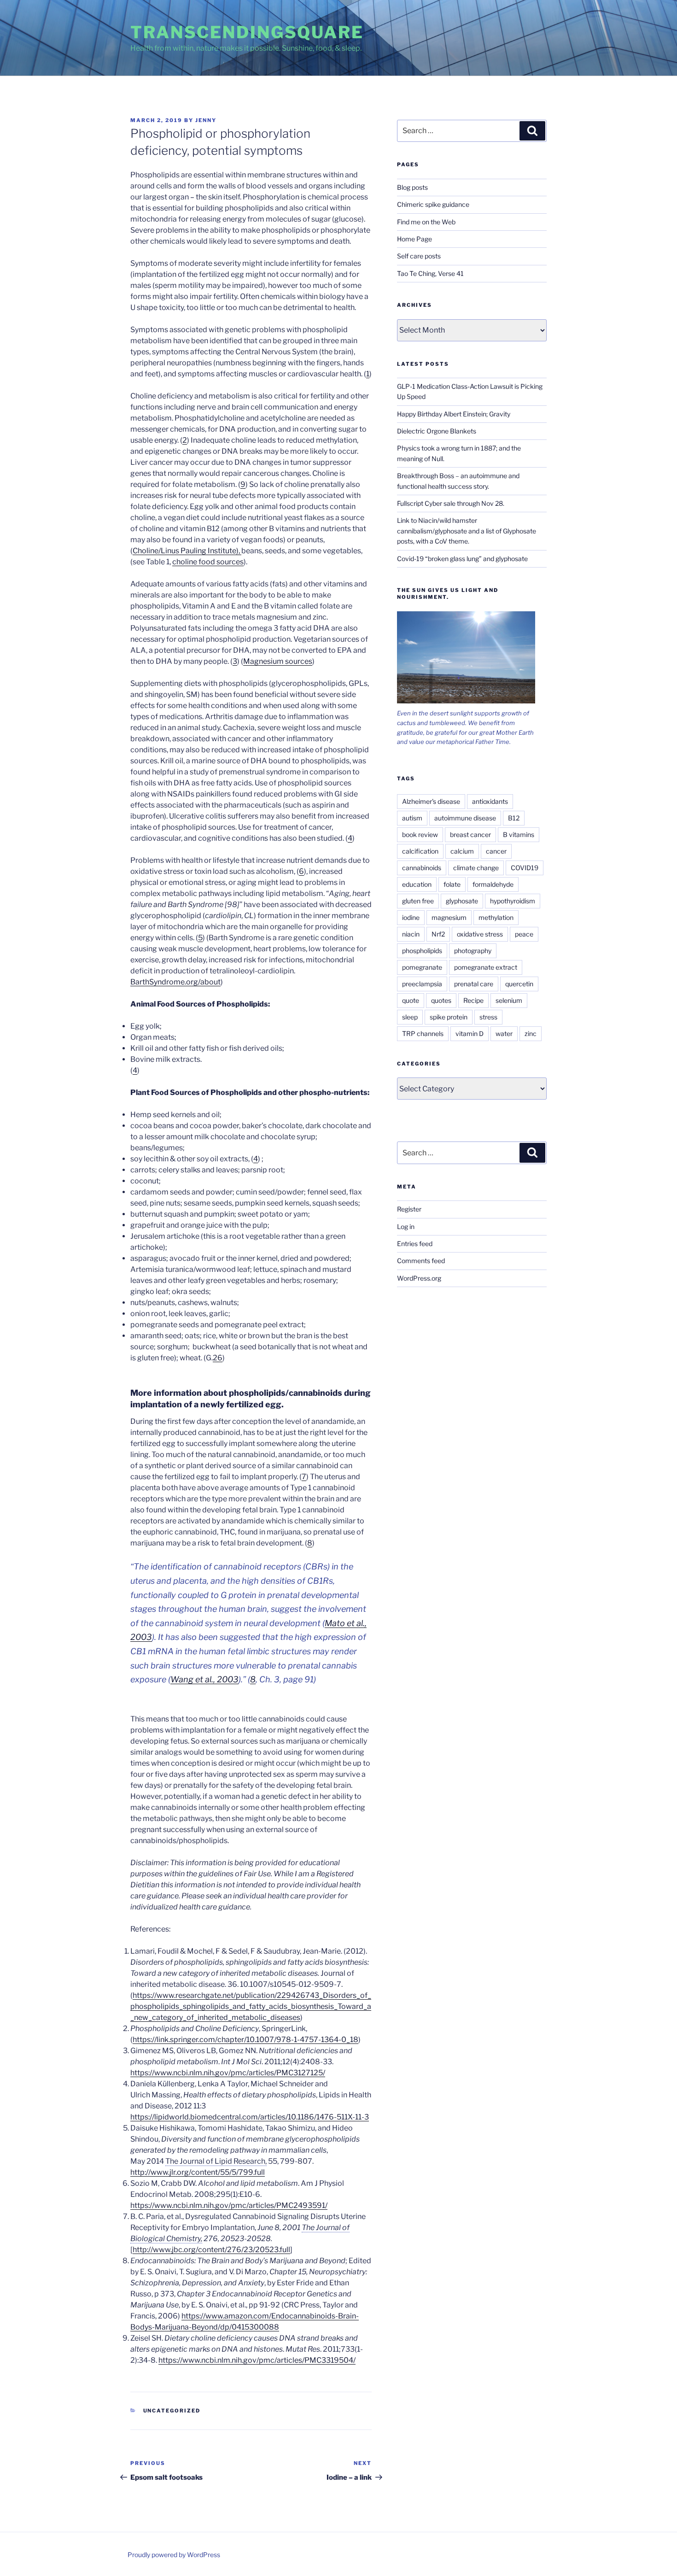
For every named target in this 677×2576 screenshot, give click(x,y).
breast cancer (470, 834)
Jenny (206, 120)
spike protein (449, 1017)
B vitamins (519, 834)
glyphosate (462, 901)
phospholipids (422, 951)
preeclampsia (422, 984)
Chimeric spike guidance (433, 204)
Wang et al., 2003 (204, 1679)
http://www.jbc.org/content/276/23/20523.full (211, 2250)
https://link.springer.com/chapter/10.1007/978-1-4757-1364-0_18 (245, 2040)
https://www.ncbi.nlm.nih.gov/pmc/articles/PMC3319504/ (257, 2360)
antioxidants (490, 801)
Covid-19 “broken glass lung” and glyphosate (462, 559)
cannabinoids (422, 868)
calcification (420, 851)
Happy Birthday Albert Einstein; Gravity (454, 414)
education (417, 884)
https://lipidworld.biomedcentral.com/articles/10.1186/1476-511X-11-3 (250, 2117)
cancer (496, 851)
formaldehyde (493, 884)
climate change (476, 868)
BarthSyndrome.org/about (175, 982)
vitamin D (470, 1033)
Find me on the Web (426, 222)
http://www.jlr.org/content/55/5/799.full (198, 2172)
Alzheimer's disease (431, 801)
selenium (509, 1000)
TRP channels (423, 1033)
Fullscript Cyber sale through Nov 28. (451, 503)
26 (218, 1358)
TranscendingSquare (247, 32)
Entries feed (415, 1244)
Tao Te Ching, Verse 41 (430, 273)
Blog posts (412, 187)
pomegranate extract (486, 967)
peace (524, 934)
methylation (496, 917)
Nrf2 (438, 934)
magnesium (449, 917)
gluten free (418, 901)
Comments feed (421, 1261)
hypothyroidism (513, 901)
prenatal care (474, 984)
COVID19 (525, 868)
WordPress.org (419, 1278)
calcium (462, 851)
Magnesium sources (278, 661)
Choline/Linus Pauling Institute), (187, 551)
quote (411, 1000)
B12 (514, 818)
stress (488, 1017)
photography (473, 951)
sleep (410, 1017)
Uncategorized (172, 2411)
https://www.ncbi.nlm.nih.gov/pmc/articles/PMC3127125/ (228, 2073)
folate (452, 884)
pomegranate (422, 967)
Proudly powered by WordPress (174, 2555)
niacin (411, 934)
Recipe (473, 1000)
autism (412, 818)
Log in (406, 1227)
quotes (441, 1000)
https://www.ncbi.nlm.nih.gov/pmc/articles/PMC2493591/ (229, 2205)
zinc (531, 1033)
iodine (411, 917)
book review (420, 834)
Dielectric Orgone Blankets (437, 431)
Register (409, 1209)
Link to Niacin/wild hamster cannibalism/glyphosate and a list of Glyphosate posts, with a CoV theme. (467, 531)
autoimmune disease (465, 818)
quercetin (519, 984)
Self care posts (419, 256)
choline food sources (208, 562)
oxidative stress (480, 934)
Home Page (414, 239)
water (504, 1033)
